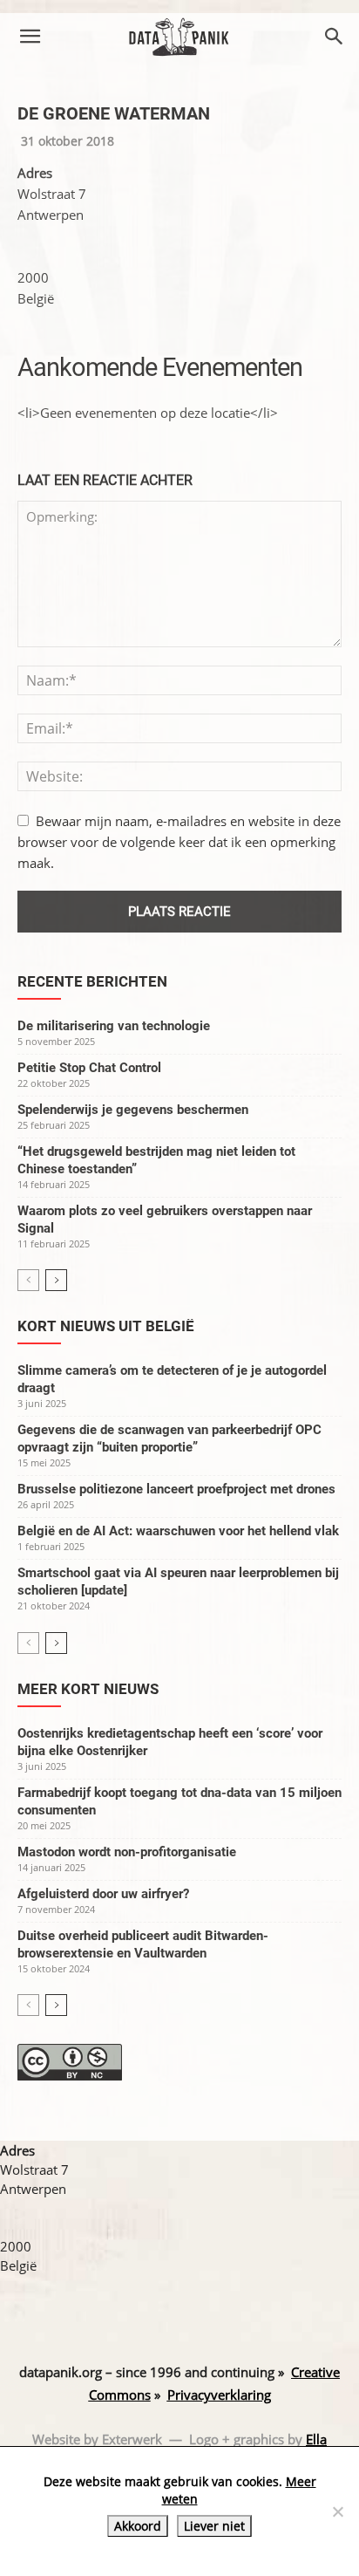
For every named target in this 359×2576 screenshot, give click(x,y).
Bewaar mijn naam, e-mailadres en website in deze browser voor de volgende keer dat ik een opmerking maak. (179, 842)
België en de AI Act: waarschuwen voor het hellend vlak (178, 1531)
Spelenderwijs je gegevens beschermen (133, 1110)
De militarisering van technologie (114, 1026)
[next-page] (56, 1280)
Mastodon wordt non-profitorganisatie (127, 1852)
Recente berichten (92, 981)
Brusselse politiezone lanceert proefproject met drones (176, 1489)
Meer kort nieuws (88, 1689)
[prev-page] (28, 1280)
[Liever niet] (337, 2511)
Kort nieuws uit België (106, 1326)
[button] (30, 37)
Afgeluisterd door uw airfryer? (103, 1894)
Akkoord (138, 2526)
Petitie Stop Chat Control (89, 1068)
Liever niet (214, 2526)
